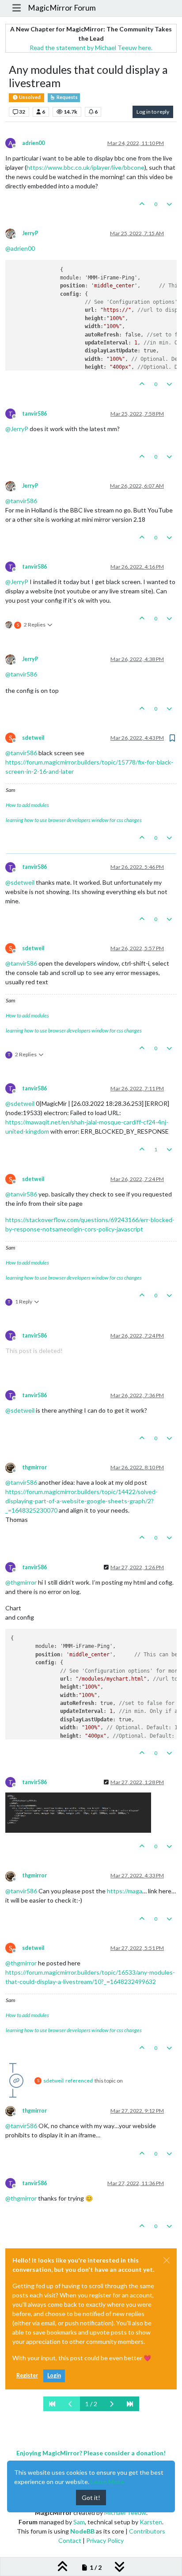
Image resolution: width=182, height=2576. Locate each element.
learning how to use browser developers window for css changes (74, 820)
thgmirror (34, 1467)
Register (27, 2375)
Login (54, 2375)
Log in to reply (153, 112)
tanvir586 (34, 414)
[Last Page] (130, 2404)
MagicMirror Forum (62, 8)
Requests (67, 97)
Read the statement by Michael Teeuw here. (91, 48)
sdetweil (33, 738)
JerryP (30, 233)
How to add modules (27, 805)
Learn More (107, 2482)
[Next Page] (112, 2404)
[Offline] (14, 233)
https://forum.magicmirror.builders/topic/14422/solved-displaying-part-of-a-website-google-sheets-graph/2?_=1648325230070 (82, 1501)
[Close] (167, 2260)
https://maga (125, 1891)
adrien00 (33, 143)
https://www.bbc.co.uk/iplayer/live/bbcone (85, 167)
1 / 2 (91, 2404)
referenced (79, 2081)
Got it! (91, 2498)
